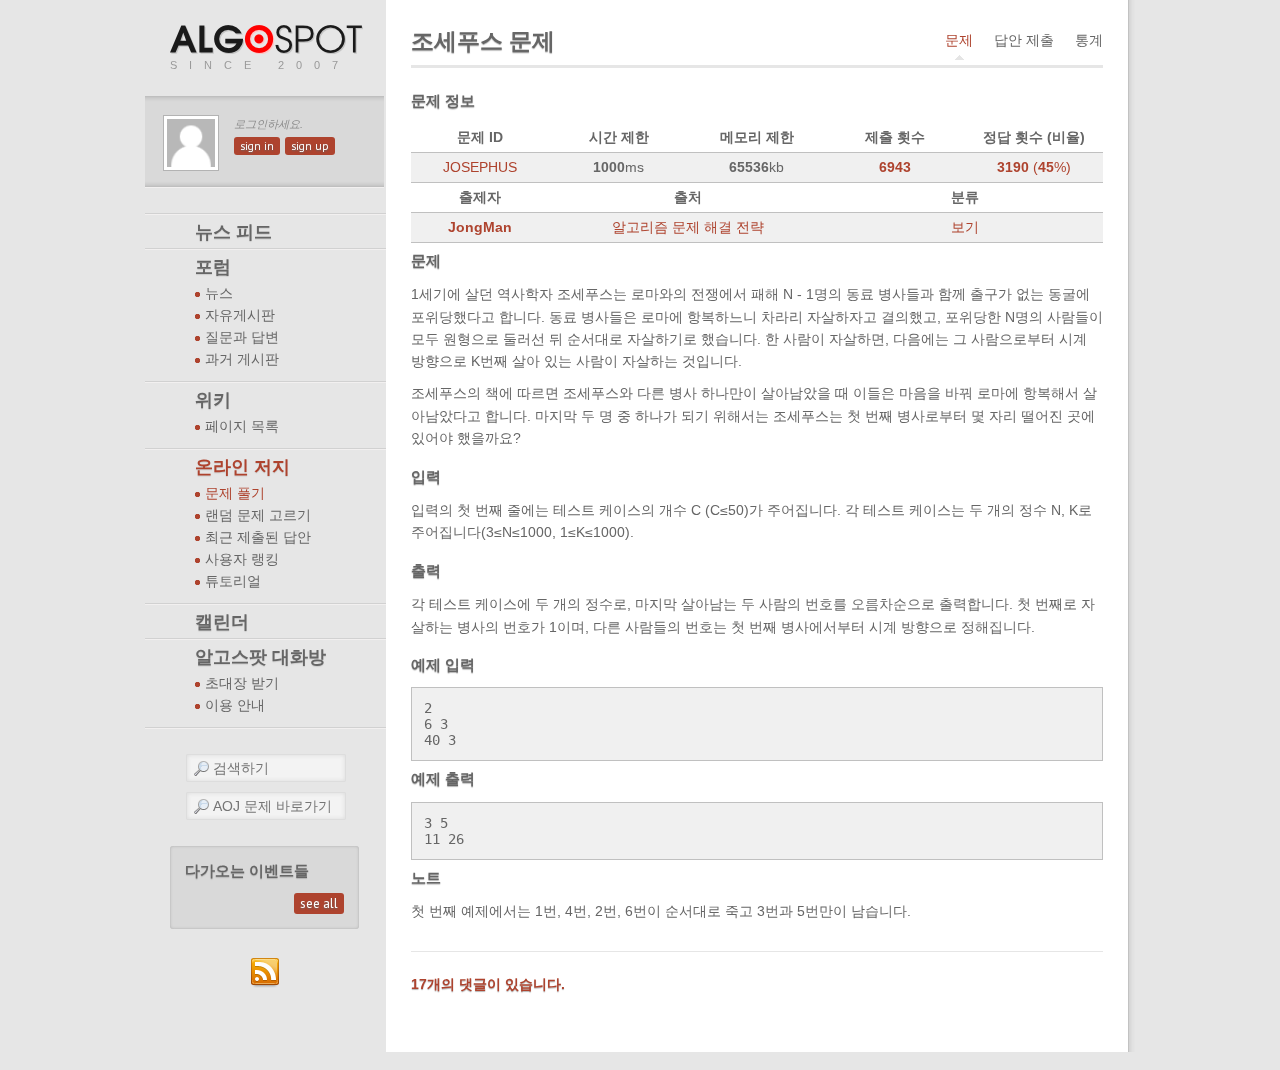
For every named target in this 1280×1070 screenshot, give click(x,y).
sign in (257, 146)
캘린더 (222, 622)
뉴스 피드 (233, 232)
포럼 (213, 267)
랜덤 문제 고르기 (258, 515)
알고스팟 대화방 (260, 657)
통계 (1089, 40)
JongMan (480, 227)
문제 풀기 (235, 493)
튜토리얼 (233, 581)
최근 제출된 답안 (258, 537)
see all (319, 903)
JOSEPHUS (480, 167)
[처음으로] (268, 40)
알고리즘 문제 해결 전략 (688, 227)
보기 (965, 227)
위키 (213, 400)
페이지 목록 (242, 426)
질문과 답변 (242, 337)
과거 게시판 (242, 359)
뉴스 (219, 293)
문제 (959, 40)
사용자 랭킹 (242, 559)
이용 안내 (235, 705)
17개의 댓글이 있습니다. (488, 984)
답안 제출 (1024, 40)
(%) (1034, 167)
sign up (310, 146)
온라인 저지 (242, 467)
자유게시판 (240, 315)
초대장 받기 (242, 683)
